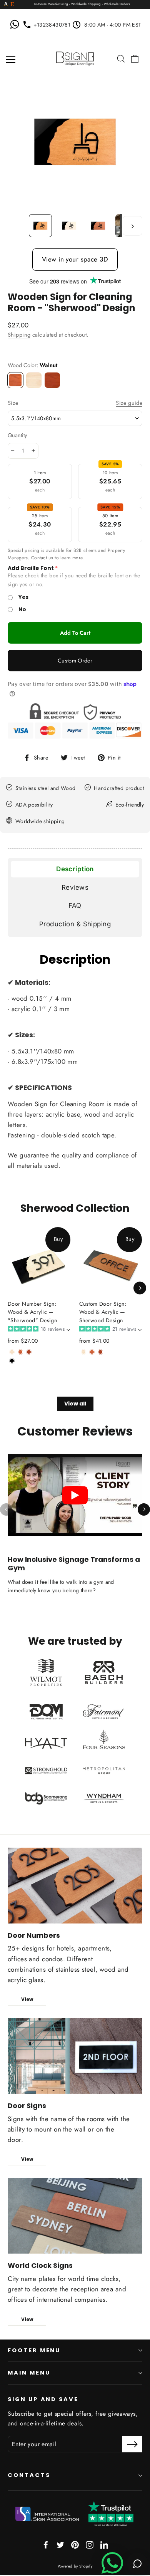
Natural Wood (34, 380)
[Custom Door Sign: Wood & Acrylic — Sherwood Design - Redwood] (100, 1352)
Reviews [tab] (75, 887)
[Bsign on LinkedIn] (104, 2544)
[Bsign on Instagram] (90, 2544)
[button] (38, 1329)
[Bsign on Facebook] (46, 2544)
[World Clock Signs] (75, 2216)
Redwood (52, 380)
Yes (23, 597)
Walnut (15, 380)
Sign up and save (43, 2399)
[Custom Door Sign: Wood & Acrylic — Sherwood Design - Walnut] (92, 1352)
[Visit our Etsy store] (12, 5)
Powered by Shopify (75, 2566)
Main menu (29, 2373)
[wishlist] (110, 59)
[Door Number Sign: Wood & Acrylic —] (12, 1352)
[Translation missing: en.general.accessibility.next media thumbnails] (132, 226)
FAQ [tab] (75, 906)
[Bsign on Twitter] (60, 2544)
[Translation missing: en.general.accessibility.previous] (6, 1509)
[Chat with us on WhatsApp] (16, 25)
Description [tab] (75, 869)
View (27, 1999)
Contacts (29, 2475)
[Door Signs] (75, 2056)
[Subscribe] (132, 2444)
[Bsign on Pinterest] (75, 2544)
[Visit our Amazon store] (6, 5)
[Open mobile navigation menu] (11, 59)
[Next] (140, 1288)
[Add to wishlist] (10, 1372)
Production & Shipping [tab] (75, 924)
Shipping (19, 335)
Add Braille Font (31, 568)
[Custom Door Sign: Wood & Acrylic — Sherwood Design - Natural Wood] (83, 1352)
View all (75, 1404)
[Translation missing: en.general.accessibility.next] (144, 1509)
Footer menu (34, 2350)
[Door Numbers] (75, 1886)
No (22, 610)
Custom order (75, 661)
